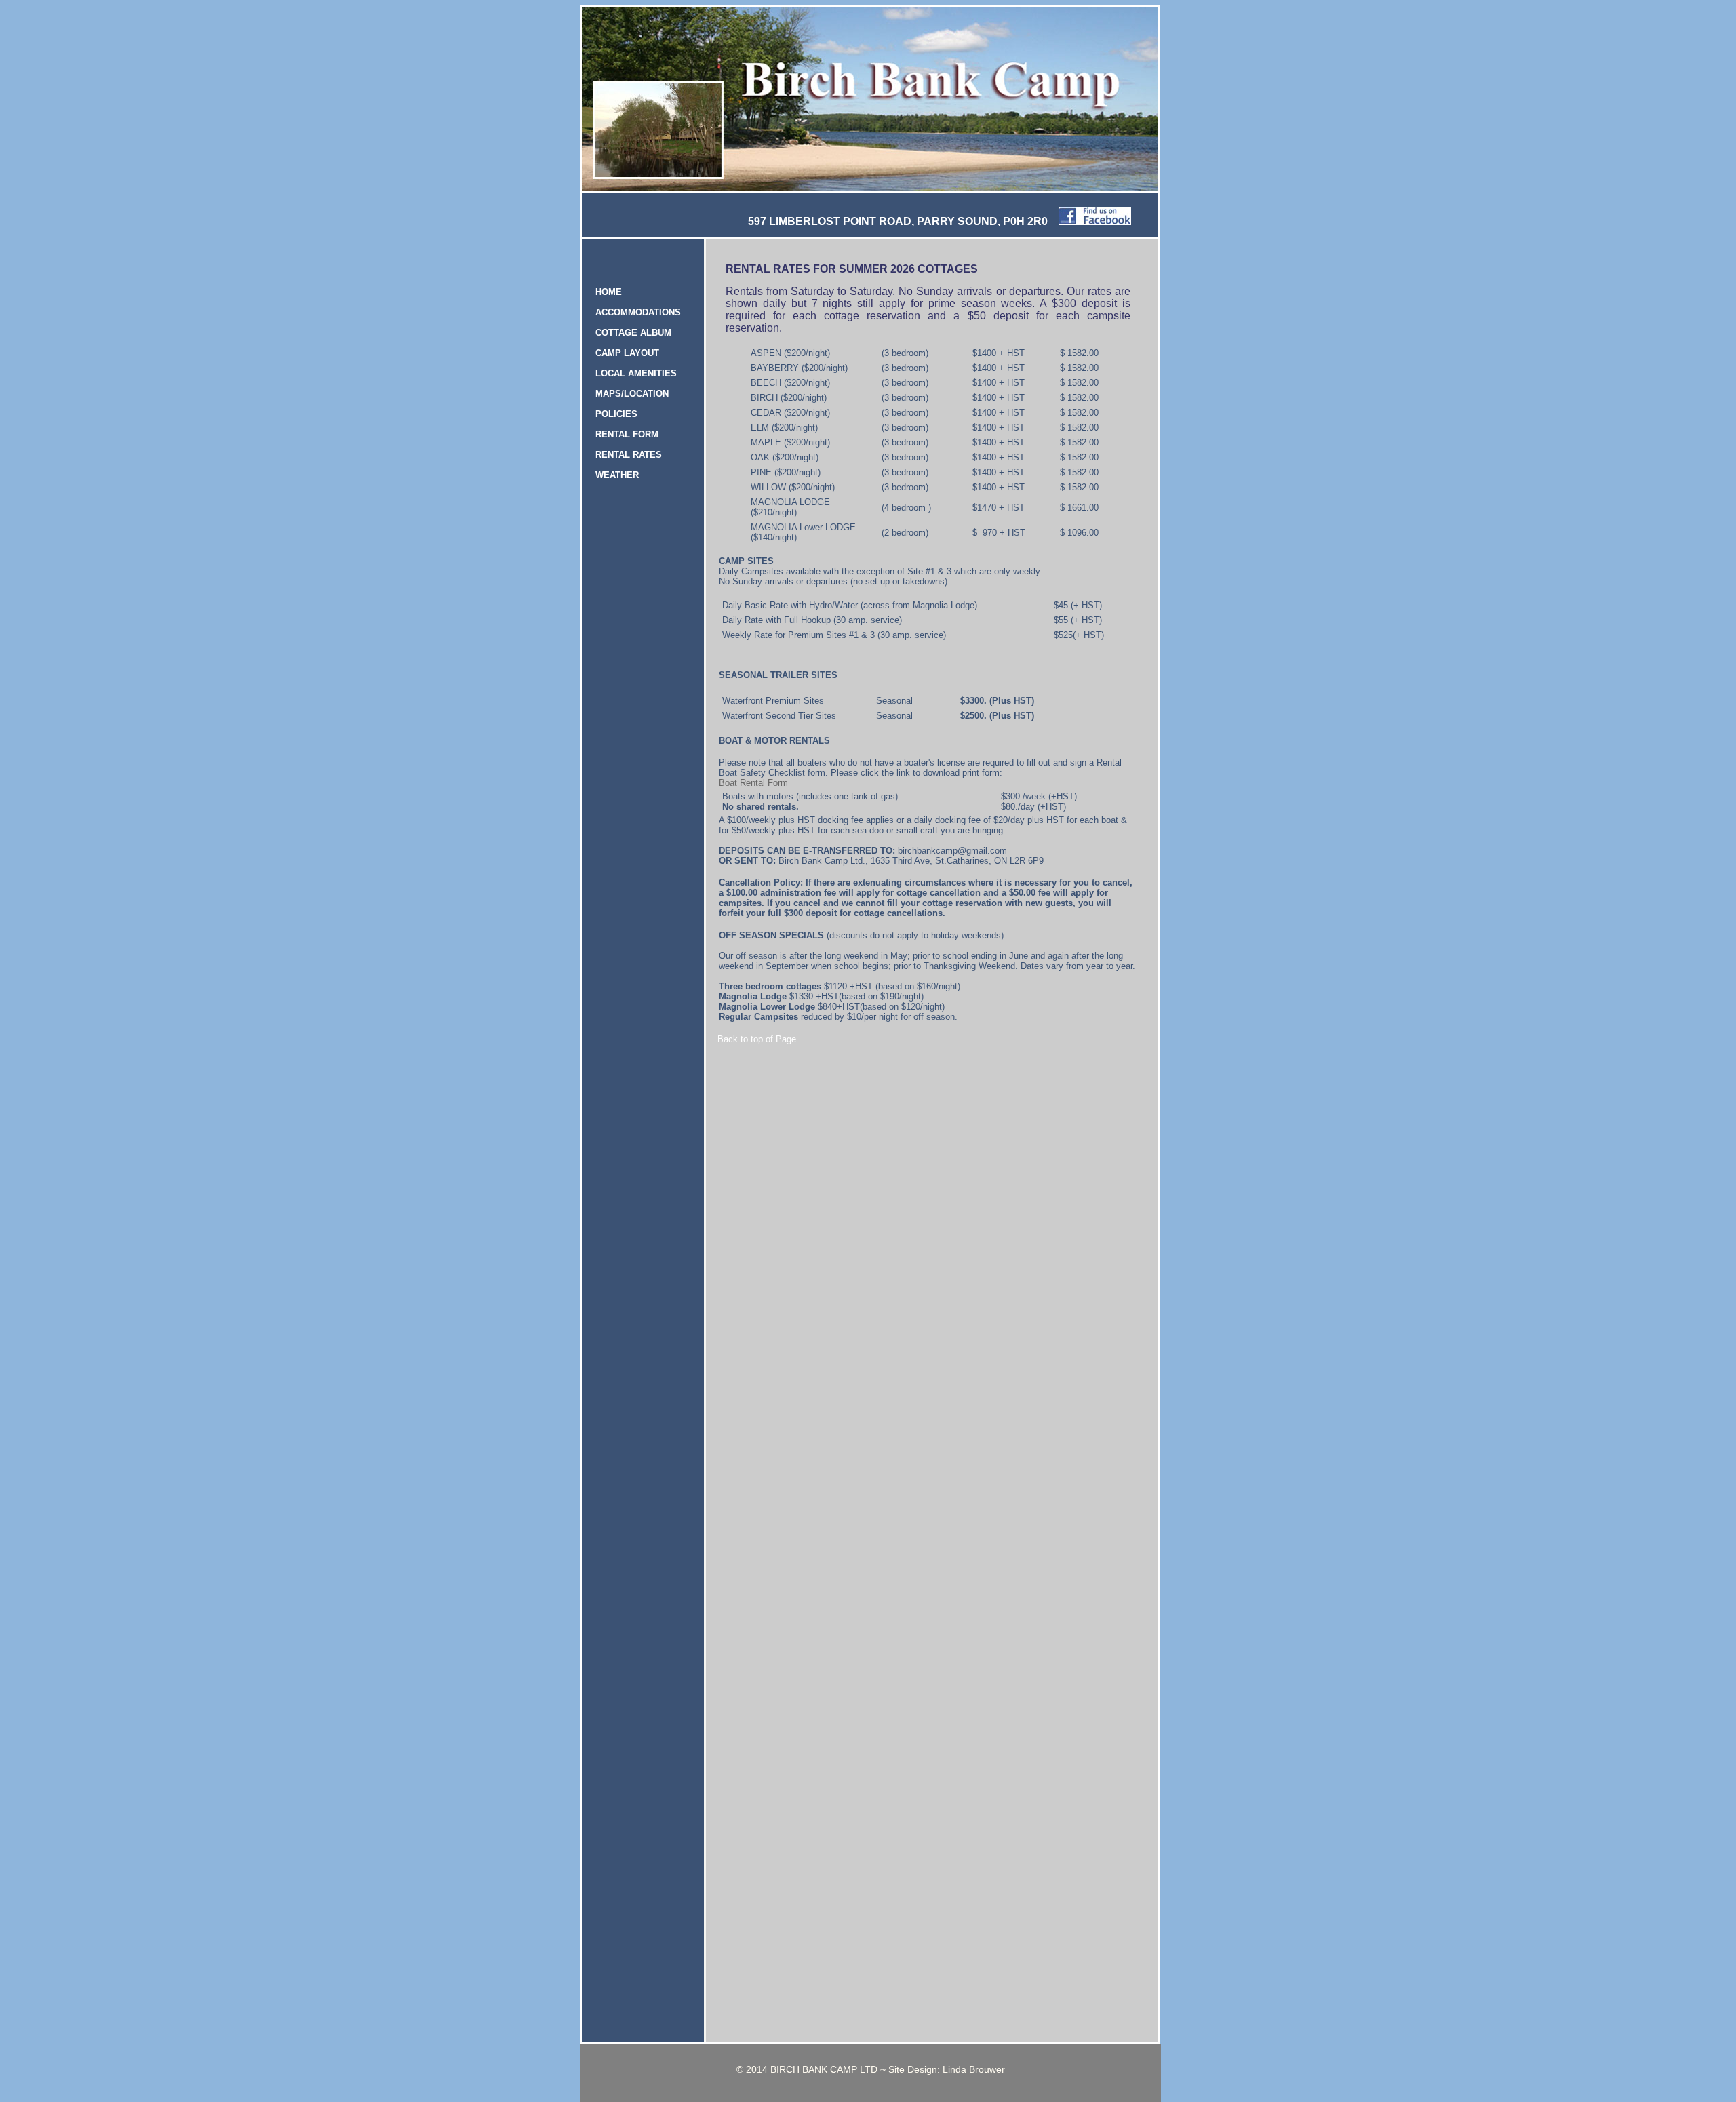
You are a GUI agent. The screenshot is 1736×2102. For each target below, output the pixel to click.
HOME (609, 292)
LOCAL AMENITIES (636, 373)
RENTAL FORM (627, 434)
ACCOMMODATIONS (638, 312)
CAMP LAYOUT (627, 353)
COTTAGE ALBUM (633, 333)
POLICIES (616, 414)
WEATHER (617, 475)
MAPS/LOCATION (632, 394)
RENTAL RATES (629, 455)
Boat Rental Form (753, 783)
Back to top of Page (757, 1039)
